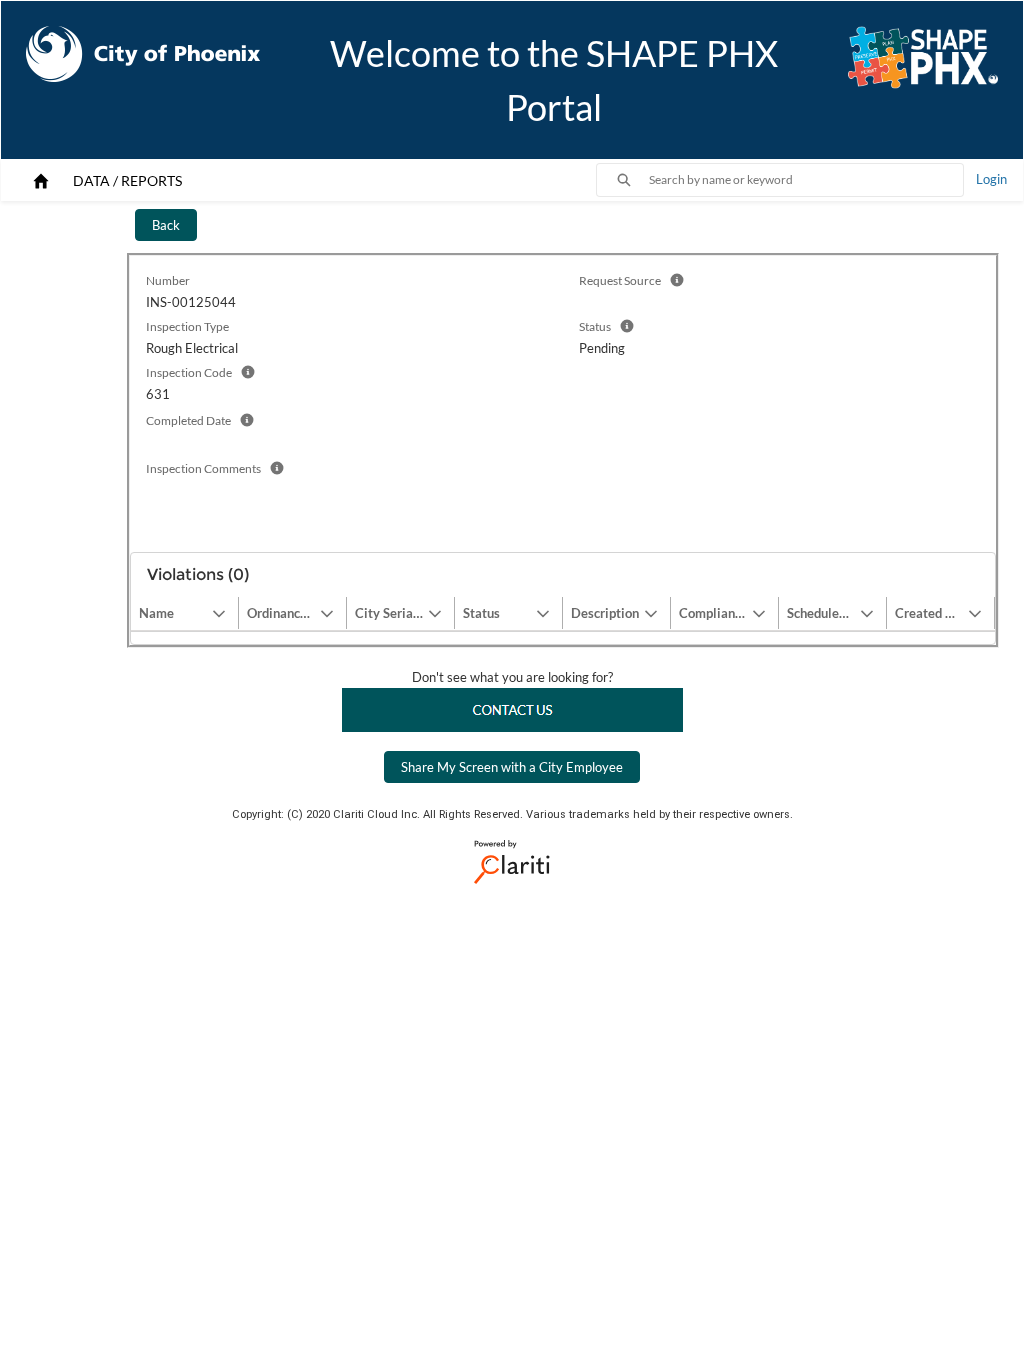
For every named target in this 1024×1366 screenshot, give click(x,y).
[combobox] (806, 180)
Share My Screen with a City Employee (512, 767)
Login (991, 179)
